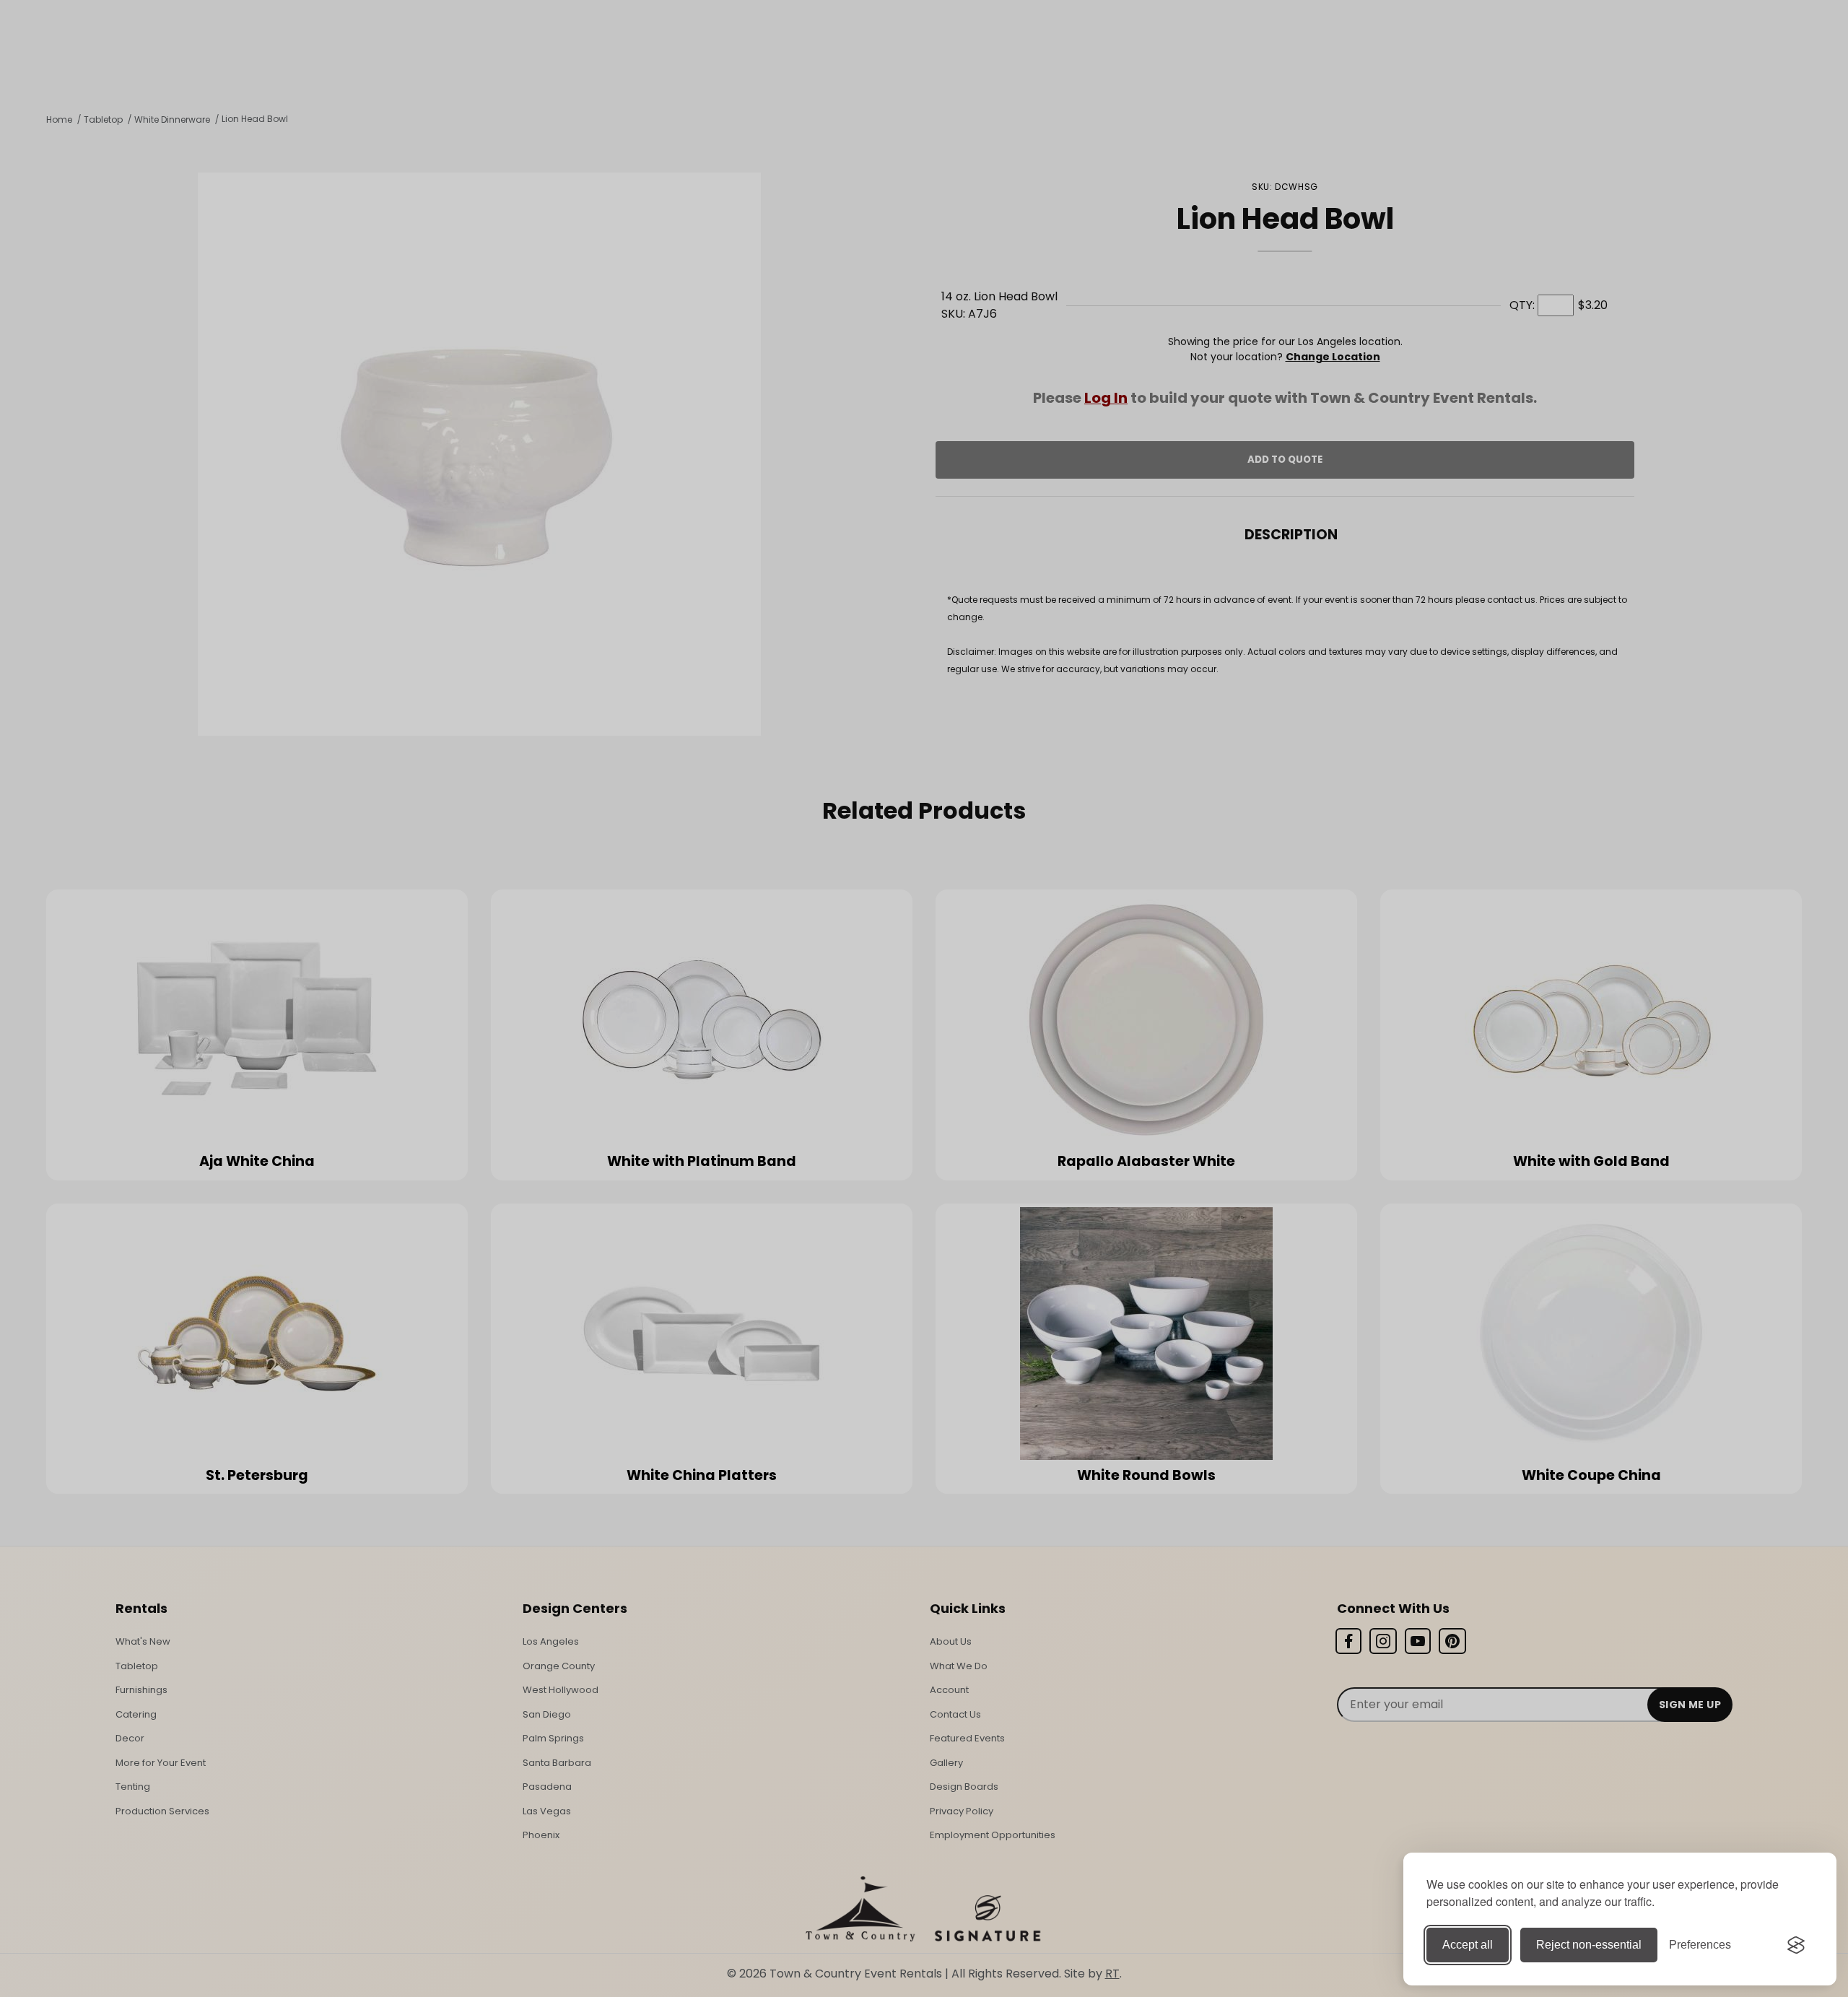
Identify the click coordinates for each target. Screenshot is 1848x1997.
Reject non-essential (1589, 1945)
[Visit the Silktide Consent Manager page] (1796, 1945)
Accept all (1468, 1945)
